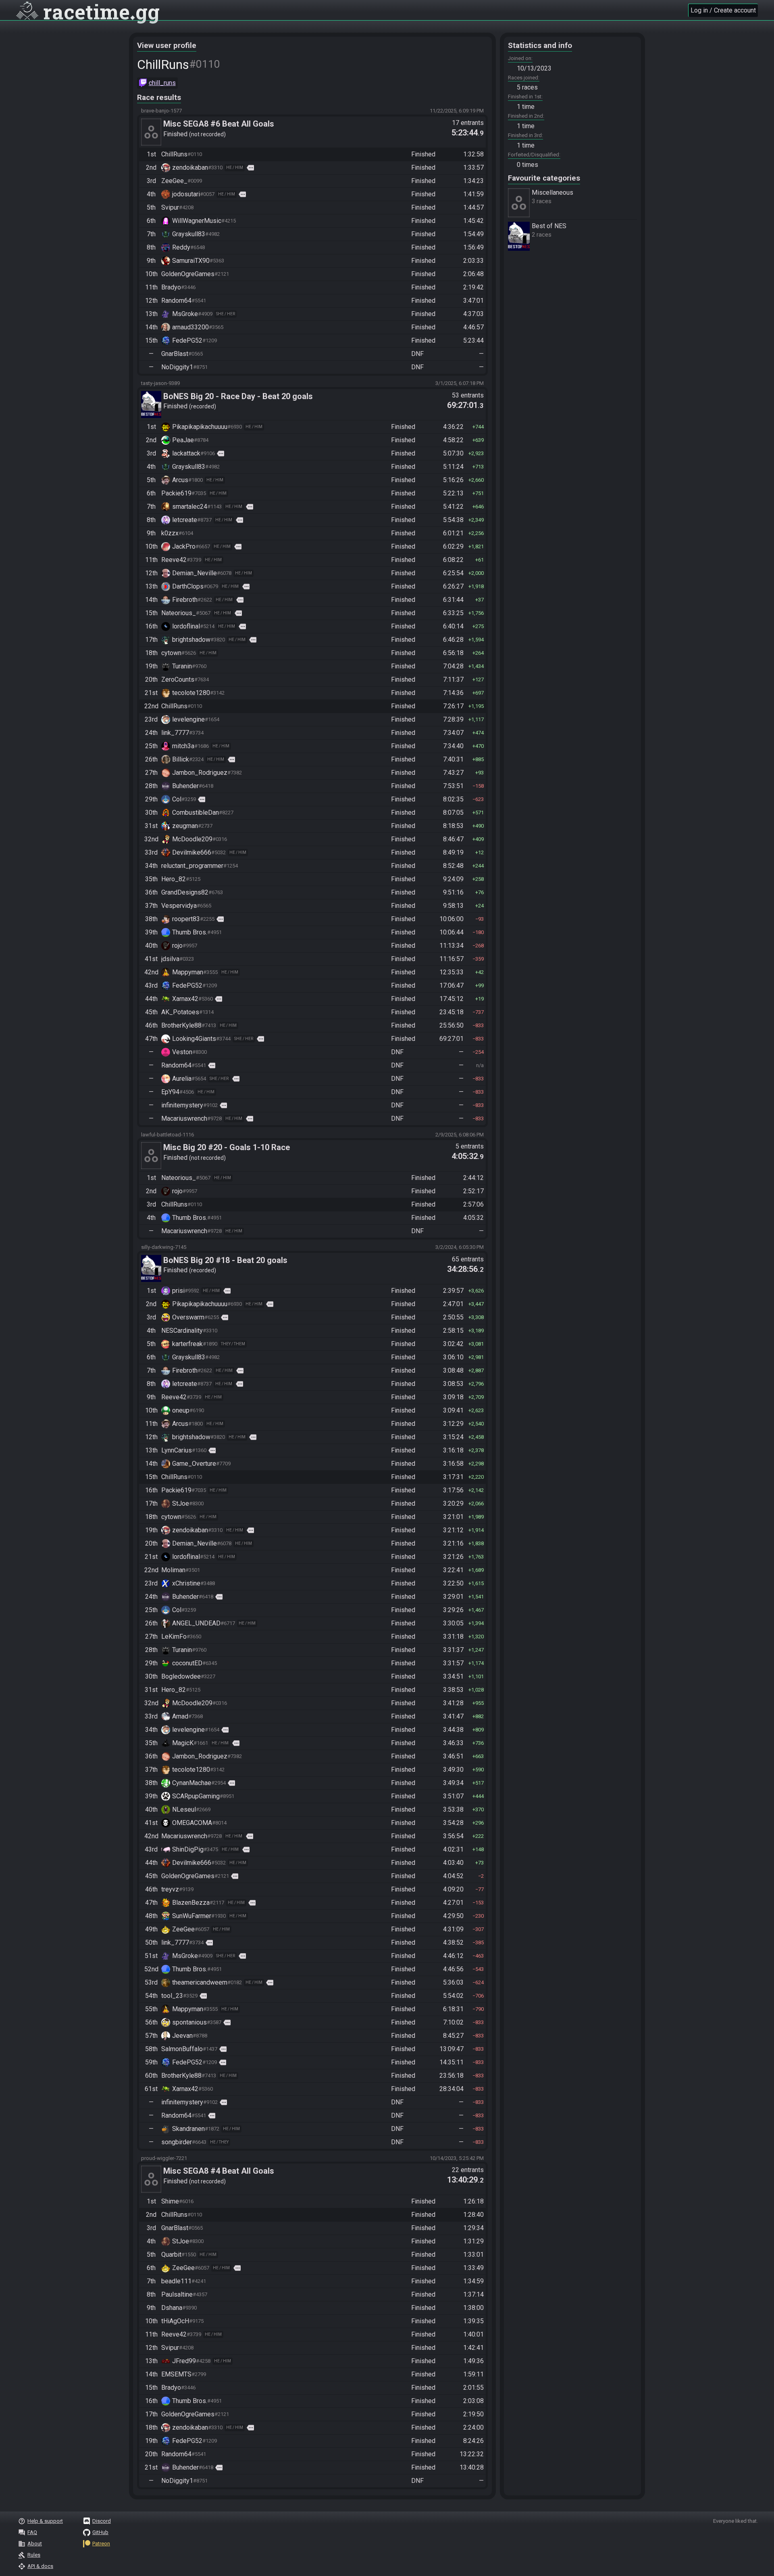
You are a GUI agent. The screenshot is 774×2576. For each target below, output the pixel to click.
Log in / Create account (723, 10)
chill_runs (162, 83)
